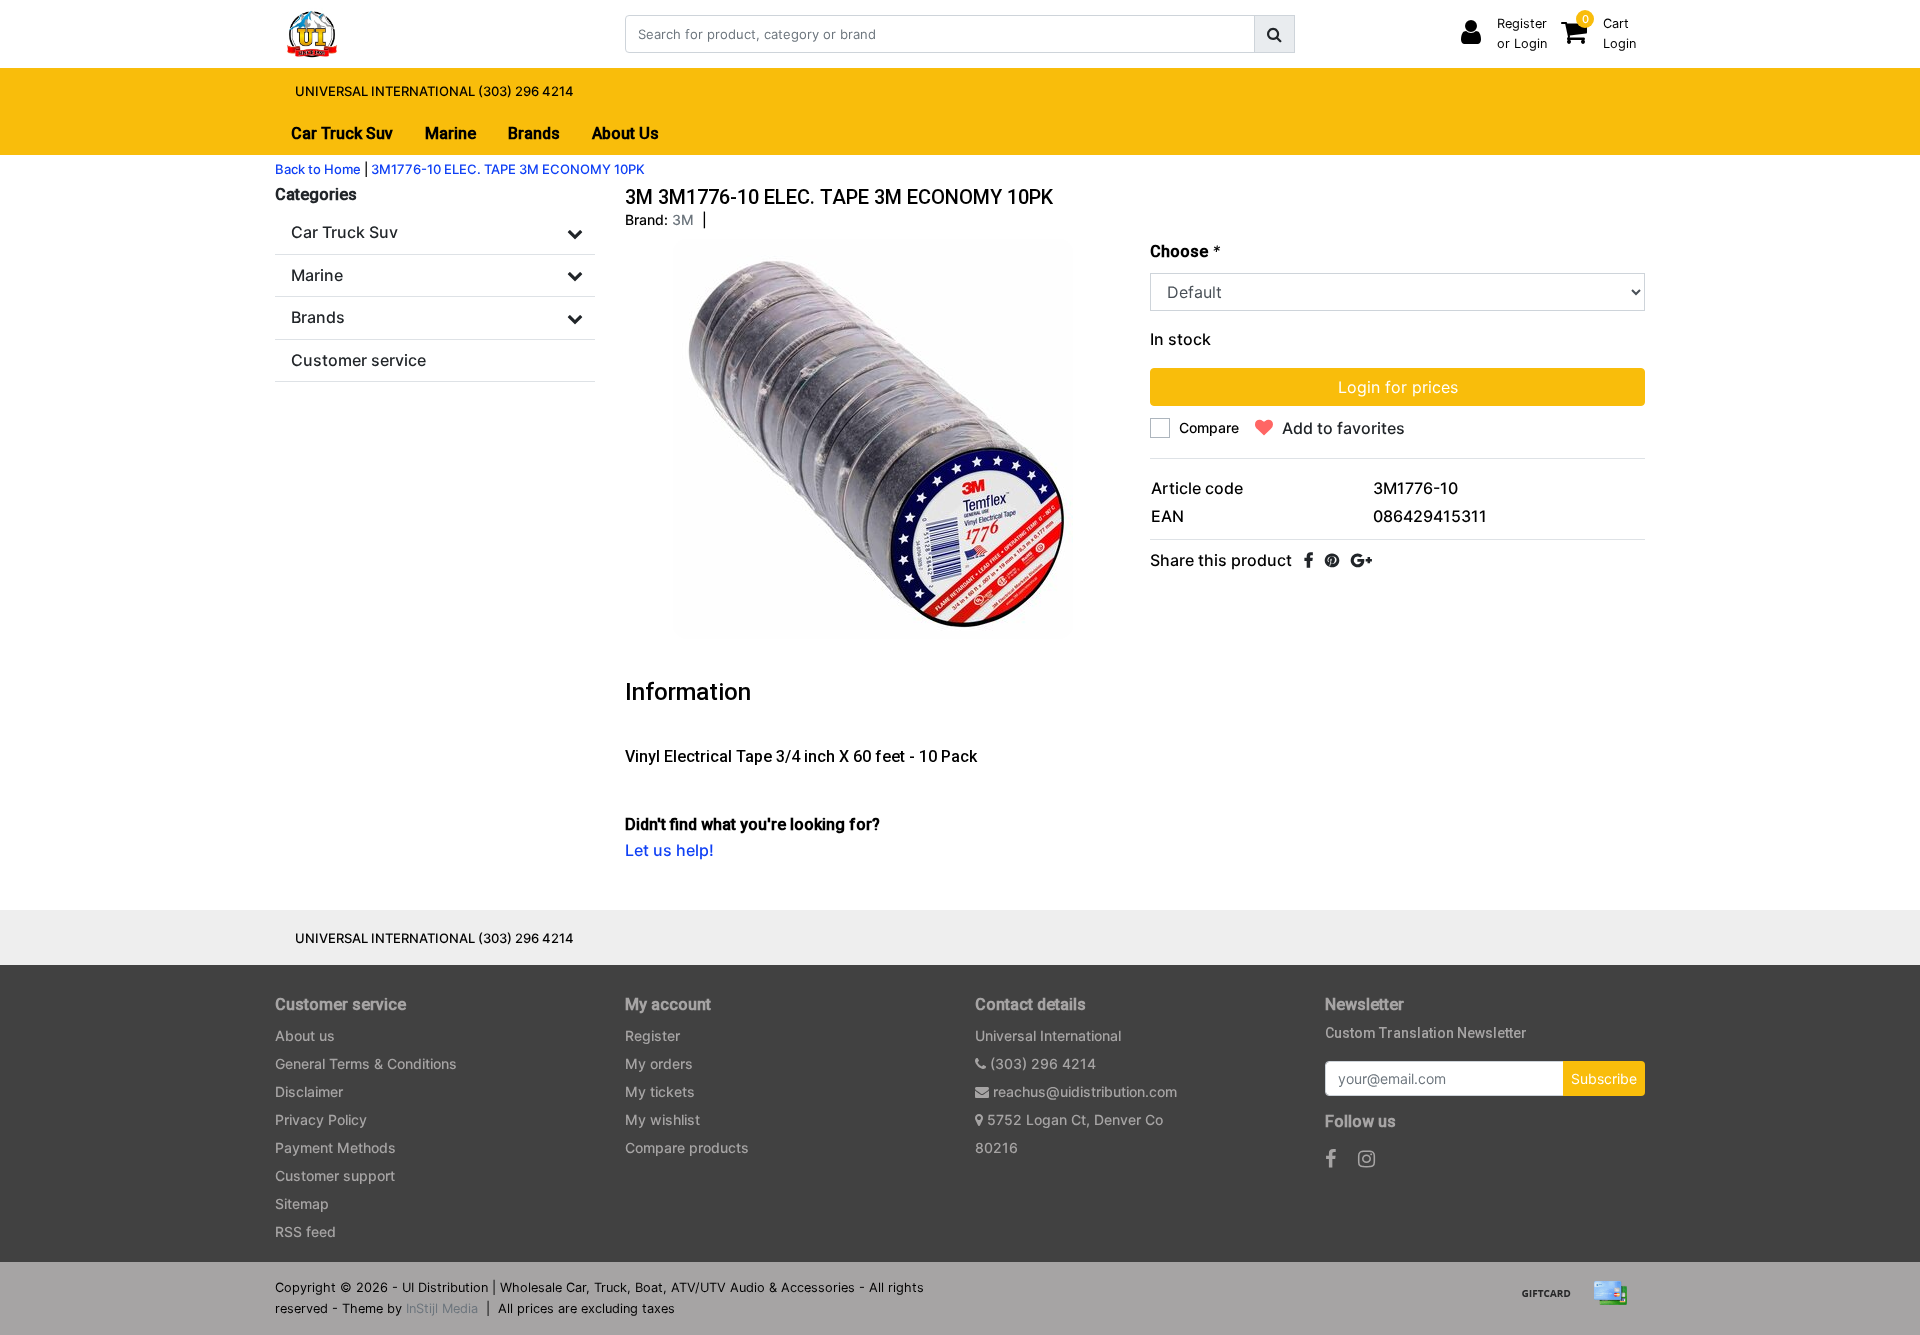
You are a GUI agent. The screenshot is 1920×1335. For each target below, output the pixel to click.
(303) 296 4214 (1041, 1063)
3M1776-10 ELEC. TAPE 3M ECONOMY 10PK (508, 169)
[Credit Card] (1615, 1302)
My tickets (660, 1091)
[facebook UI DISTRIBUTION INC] (1330, 1159)
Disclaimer (309, 1091)
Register (652, 1035)
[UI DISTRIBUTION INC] (312, 34)
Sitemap (302, 1203)
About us (305, 1035)
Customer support (335, 1175)
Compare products (687, 1147)
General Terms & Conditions (366, 1063)
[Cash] (1553, 1302)
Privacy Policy (321, 1119)
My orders (659, 1063)
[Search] (1274, 34)
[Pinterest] (1332, 560)
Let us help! (669, 850)
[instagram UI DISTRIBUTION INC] (1366, 1159)
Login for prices (1398, 387)
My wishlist (662, 1119)
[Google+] (1361, 560)
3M (683, 219)
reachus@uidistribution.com (1085, 1091)
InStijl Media (442, 1308)
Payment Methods (335, 1147)
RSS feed (305, 1231)
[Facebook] (1308, 560)
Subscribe (1604, 1078)
